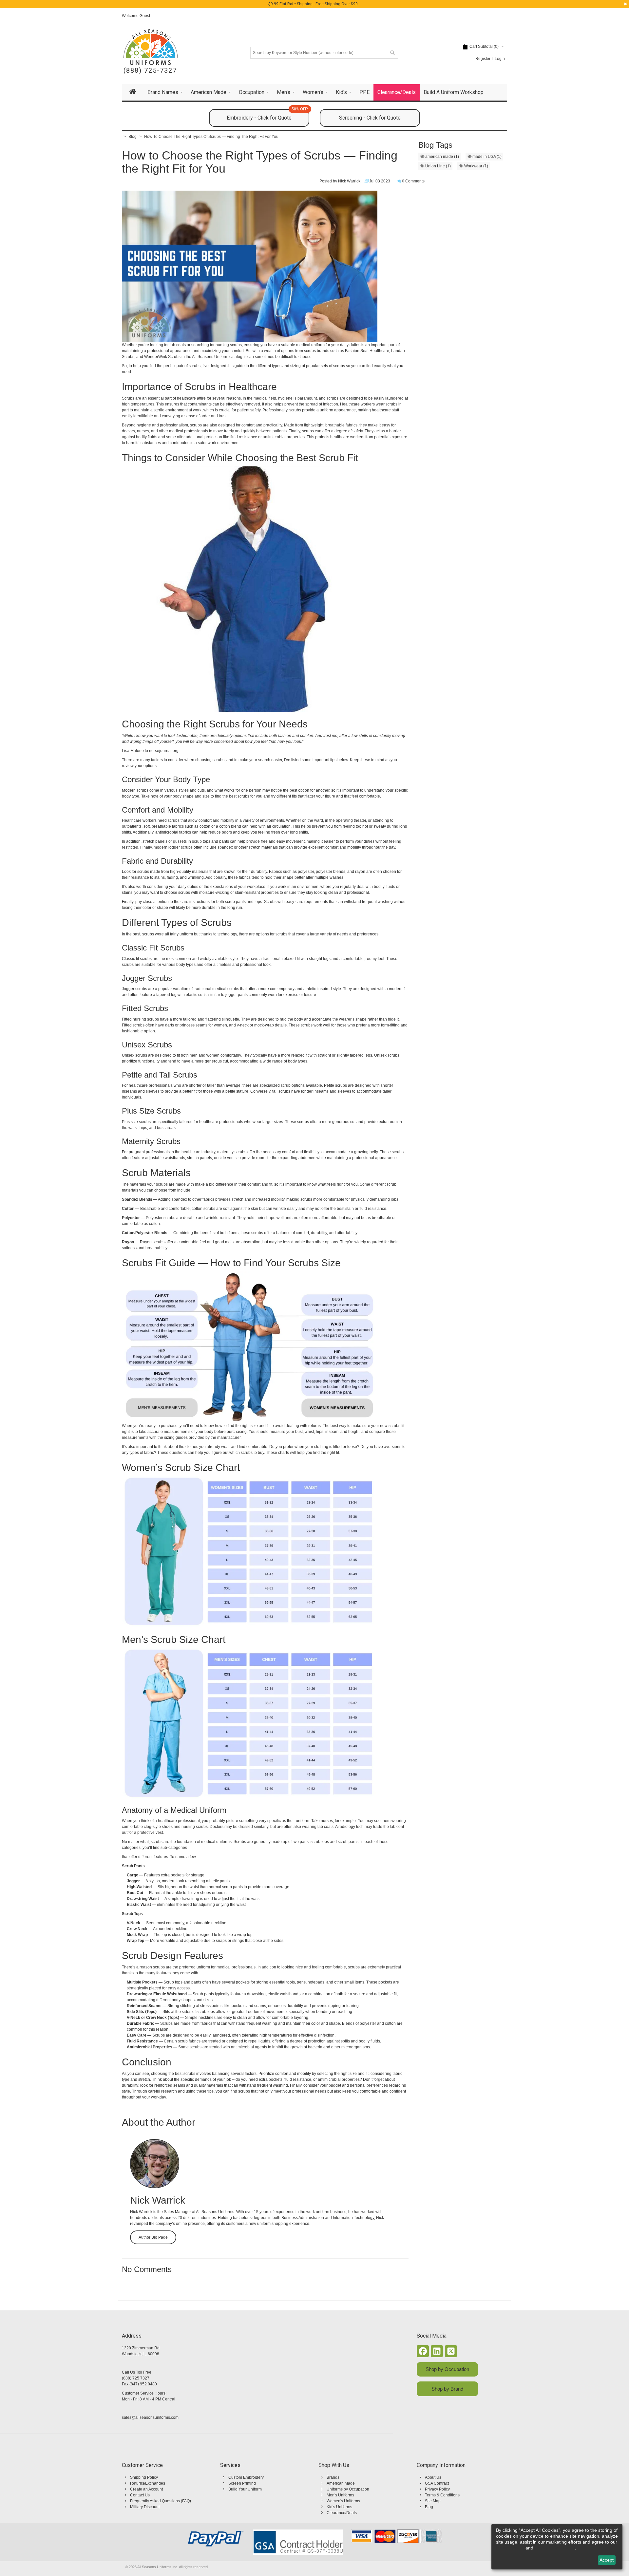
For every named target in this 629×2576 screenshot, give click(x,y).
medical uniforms (216, 1842)
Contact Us (140, 2495)
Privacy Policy (437, 2489)
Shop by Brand (447, 2389)
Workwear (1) (476, 166)
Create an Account (146, 2489)
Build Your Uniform (245, 2489)
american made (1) (442, 157)
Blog (429, 2507)
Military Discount (145, 2507)
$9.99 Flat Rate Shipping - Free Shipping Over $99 (313, 4)
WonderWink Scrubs (162, 357)
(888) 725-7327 (150, 71)
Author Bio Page (153, 2237)
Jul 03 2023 (380, 181)
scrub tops (201, 841)
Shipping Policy (144, 2477)
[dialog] (557, 2547)
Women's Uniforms (343, 2501)
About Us (433, 2477)
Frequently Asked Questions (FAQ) (161, 2501)
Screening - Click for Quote (370, 118)
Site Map (433, 2501)
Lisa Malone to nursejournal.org (150, 751)
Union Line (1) (438, 166)
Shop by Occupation (447, 2369)
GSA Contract (437, 2483)
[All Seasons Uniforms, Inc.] (151, 47)
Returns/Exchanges (148, 2483)
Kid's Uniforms (339, 2507)
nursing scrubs (229, 345)
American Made (341, 2483)
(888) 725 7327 (136, 2378)
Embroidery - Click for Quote (268, 115)
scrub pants (235, 902)
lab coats (325, 1827)
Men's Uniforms (340, 2495)
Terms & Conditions (442, 2495)
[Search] (392, 53)
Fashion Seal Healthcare (367, 351)
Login (500, 59)
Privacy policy (510, 2548)
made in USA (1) (486, 157)
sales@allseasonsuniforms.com (150, 2417)
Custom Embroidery (246, 2477)
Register (483, 59)
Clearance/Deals (342, 2513)
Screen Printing (242, 2483)
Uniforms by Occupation (348, 2489)
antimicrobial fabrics (173, 832)
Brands (333, 2477)
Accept (607, 2560)
